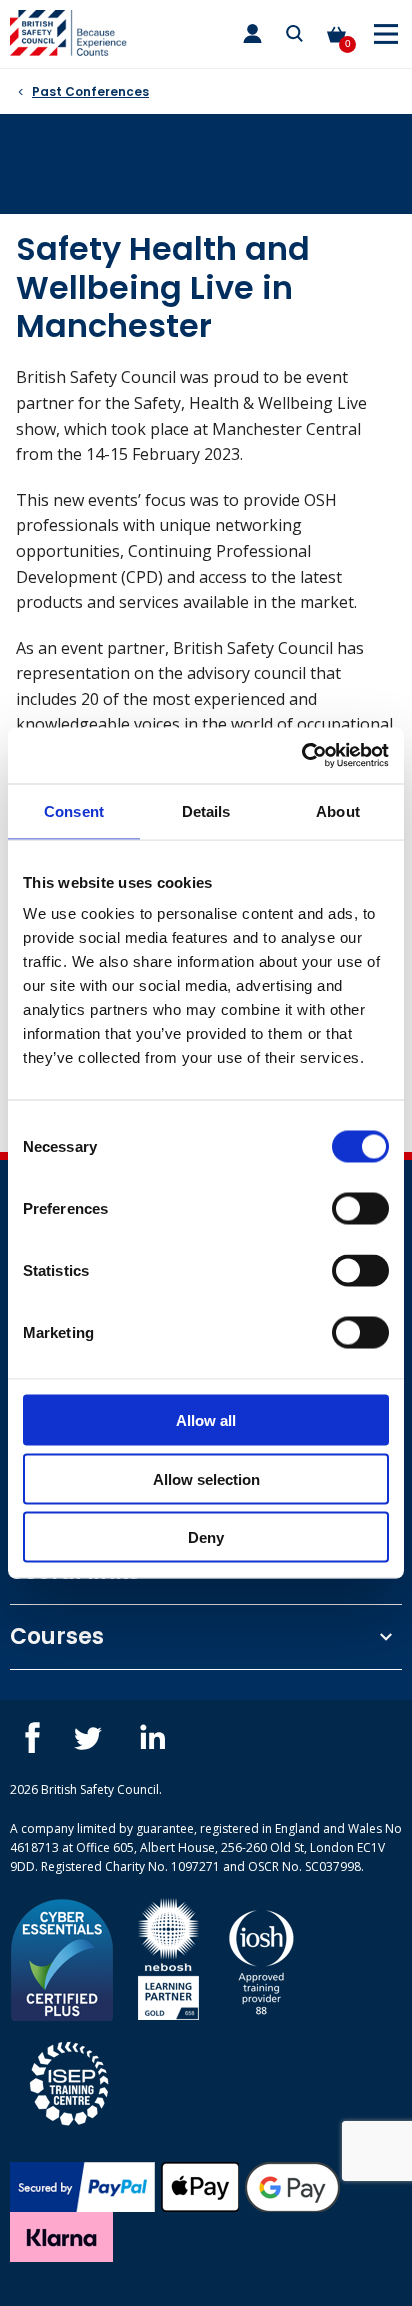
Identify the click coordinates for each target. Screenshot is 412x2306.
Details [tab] (206, 810)
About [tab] (338, 810)
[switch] (360, 1209)
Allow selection (206, 1478)
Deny (206, 1537)
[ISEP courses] (70, 2080)
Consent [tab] (74, 810)
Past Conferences (90, 91)
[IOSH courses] (261, 1957)
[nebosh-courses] (168, 1957)
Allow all (206, 1420)
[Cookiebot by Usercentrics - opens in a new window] (301, 756)
